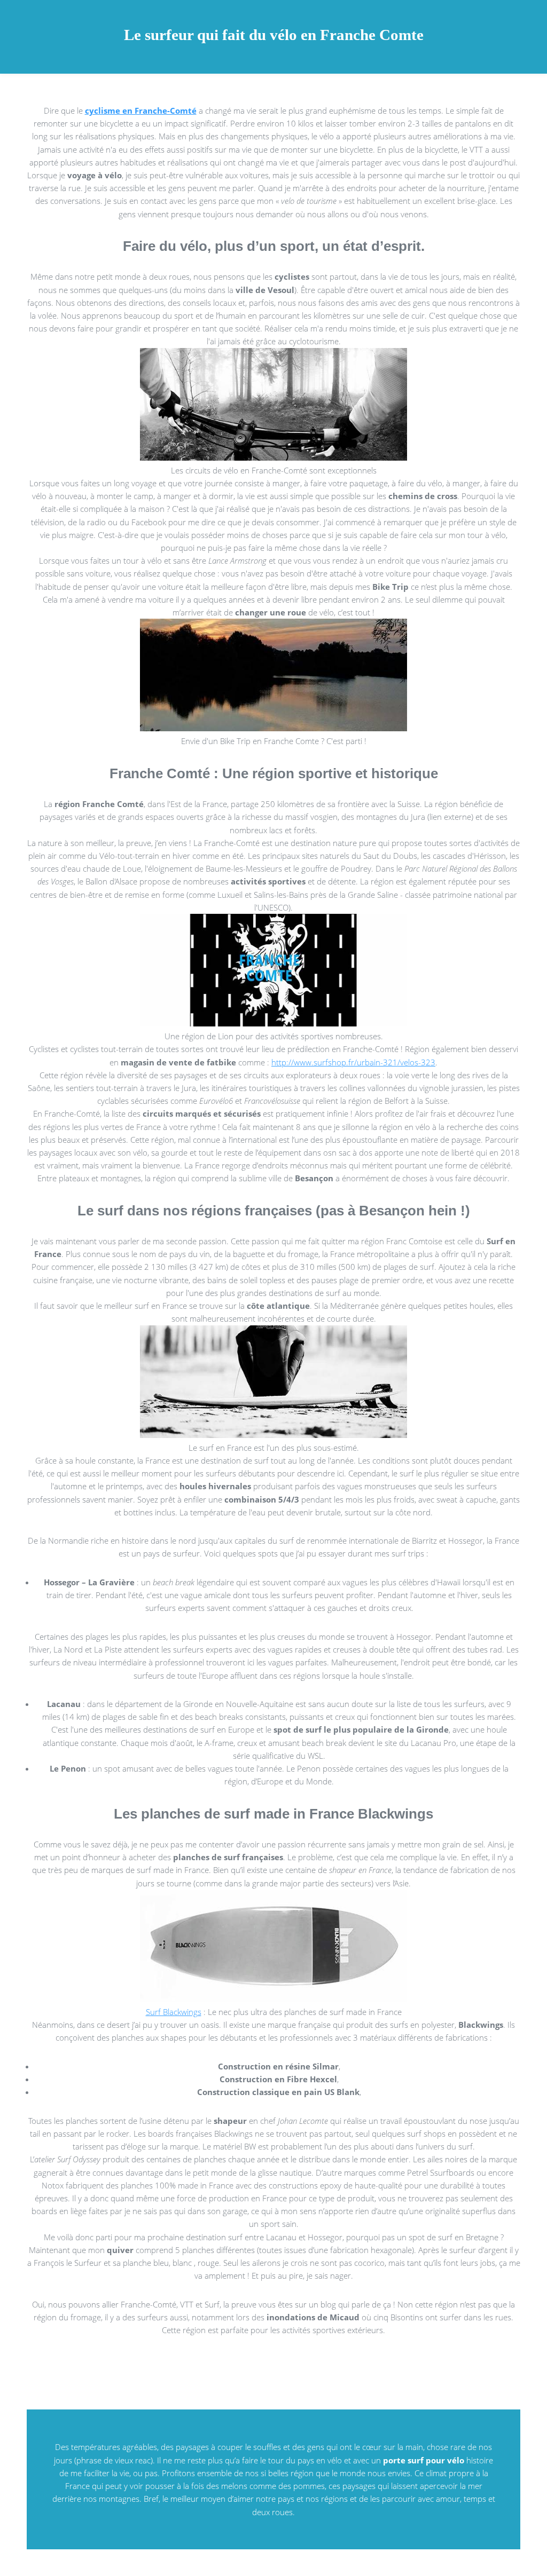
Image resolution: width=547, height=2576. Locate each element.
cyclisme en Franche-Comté (141, 110)
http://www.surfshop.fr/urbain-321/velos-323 (353, 1062)
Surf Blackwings (174, 2012)
